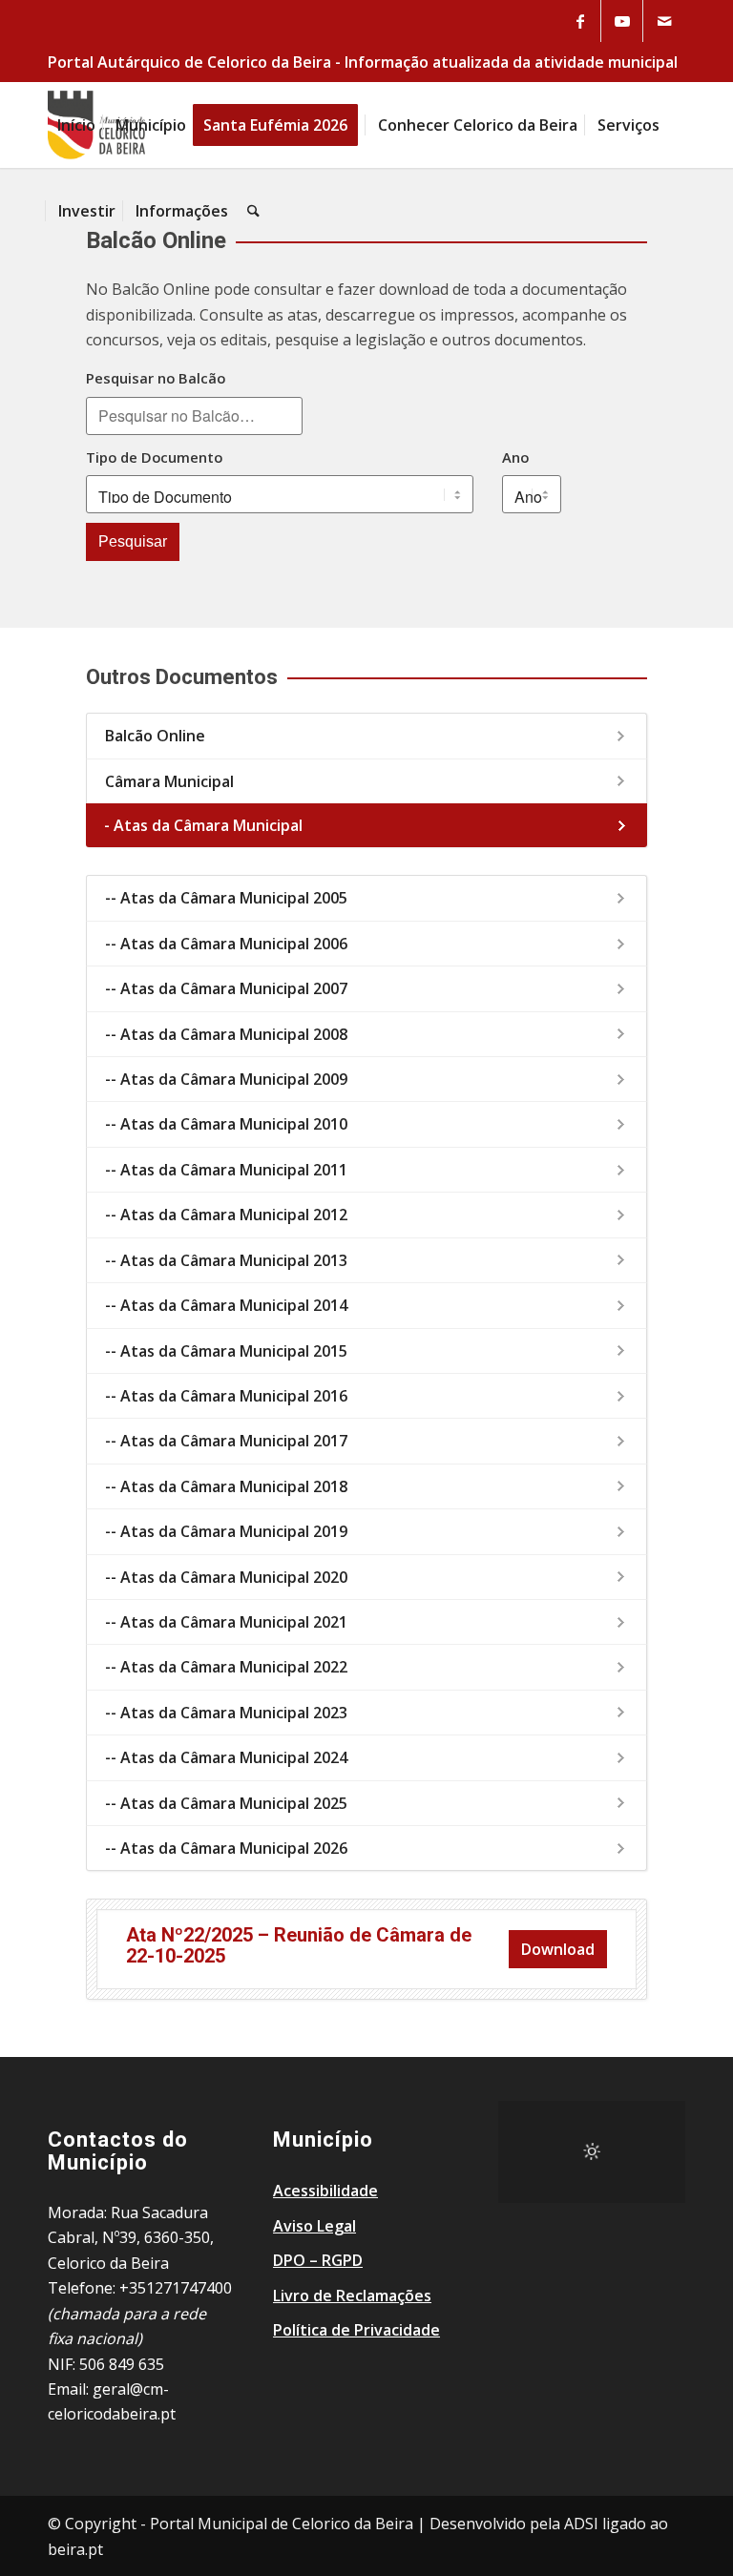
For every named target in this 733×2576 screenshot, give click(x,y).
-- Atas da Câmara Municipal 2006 (226, 944)
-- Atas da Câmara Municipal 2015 (226, 1351)
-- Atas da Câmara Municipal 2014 (226, 1305)
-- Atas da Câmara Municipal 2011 (226, 1170)
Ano (515, 457)
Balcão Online (155, 736)
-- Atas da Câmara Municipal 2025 (226, 1803)
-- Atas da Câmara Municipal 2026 (226, 1848)
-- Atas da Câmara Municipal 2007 (226, 988)
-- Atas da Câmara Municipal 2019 (226, 1531)
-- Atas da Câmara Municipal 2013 (226, 1260)
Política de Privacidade (356, 2330)
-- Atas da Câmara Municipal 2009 (226, 1079)
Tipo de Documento (154, 457)
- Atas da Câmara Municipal (203, 825)
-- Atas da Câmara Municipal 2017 (226, 1441)
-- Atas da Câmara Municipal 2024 (226, 1757)
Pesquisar (133, 541)
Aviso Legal (314, 2226)
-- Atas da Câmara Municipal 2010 (226, 1124)
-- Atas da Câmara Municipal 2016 (226, 1396)
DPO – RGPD (318, 2260)
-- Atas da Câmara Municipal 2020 (226, 1577)
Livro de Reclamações (352, 2296)
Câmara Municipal (169, 781)
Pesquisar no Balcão (156, 378)
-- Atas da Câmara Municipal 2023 (226, 1713)
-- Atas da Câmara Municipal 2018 (226, 1486)
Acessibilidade (325, 2191)
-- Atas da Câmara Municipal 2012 (226, 1215)
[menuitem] (76, 125)
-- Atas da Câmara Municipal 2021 (226, 1622)
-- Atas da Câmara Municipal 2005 (226, 898)
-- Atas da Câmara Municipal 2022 (226, 1667)
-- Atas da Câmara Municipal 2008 (226, 1034)
